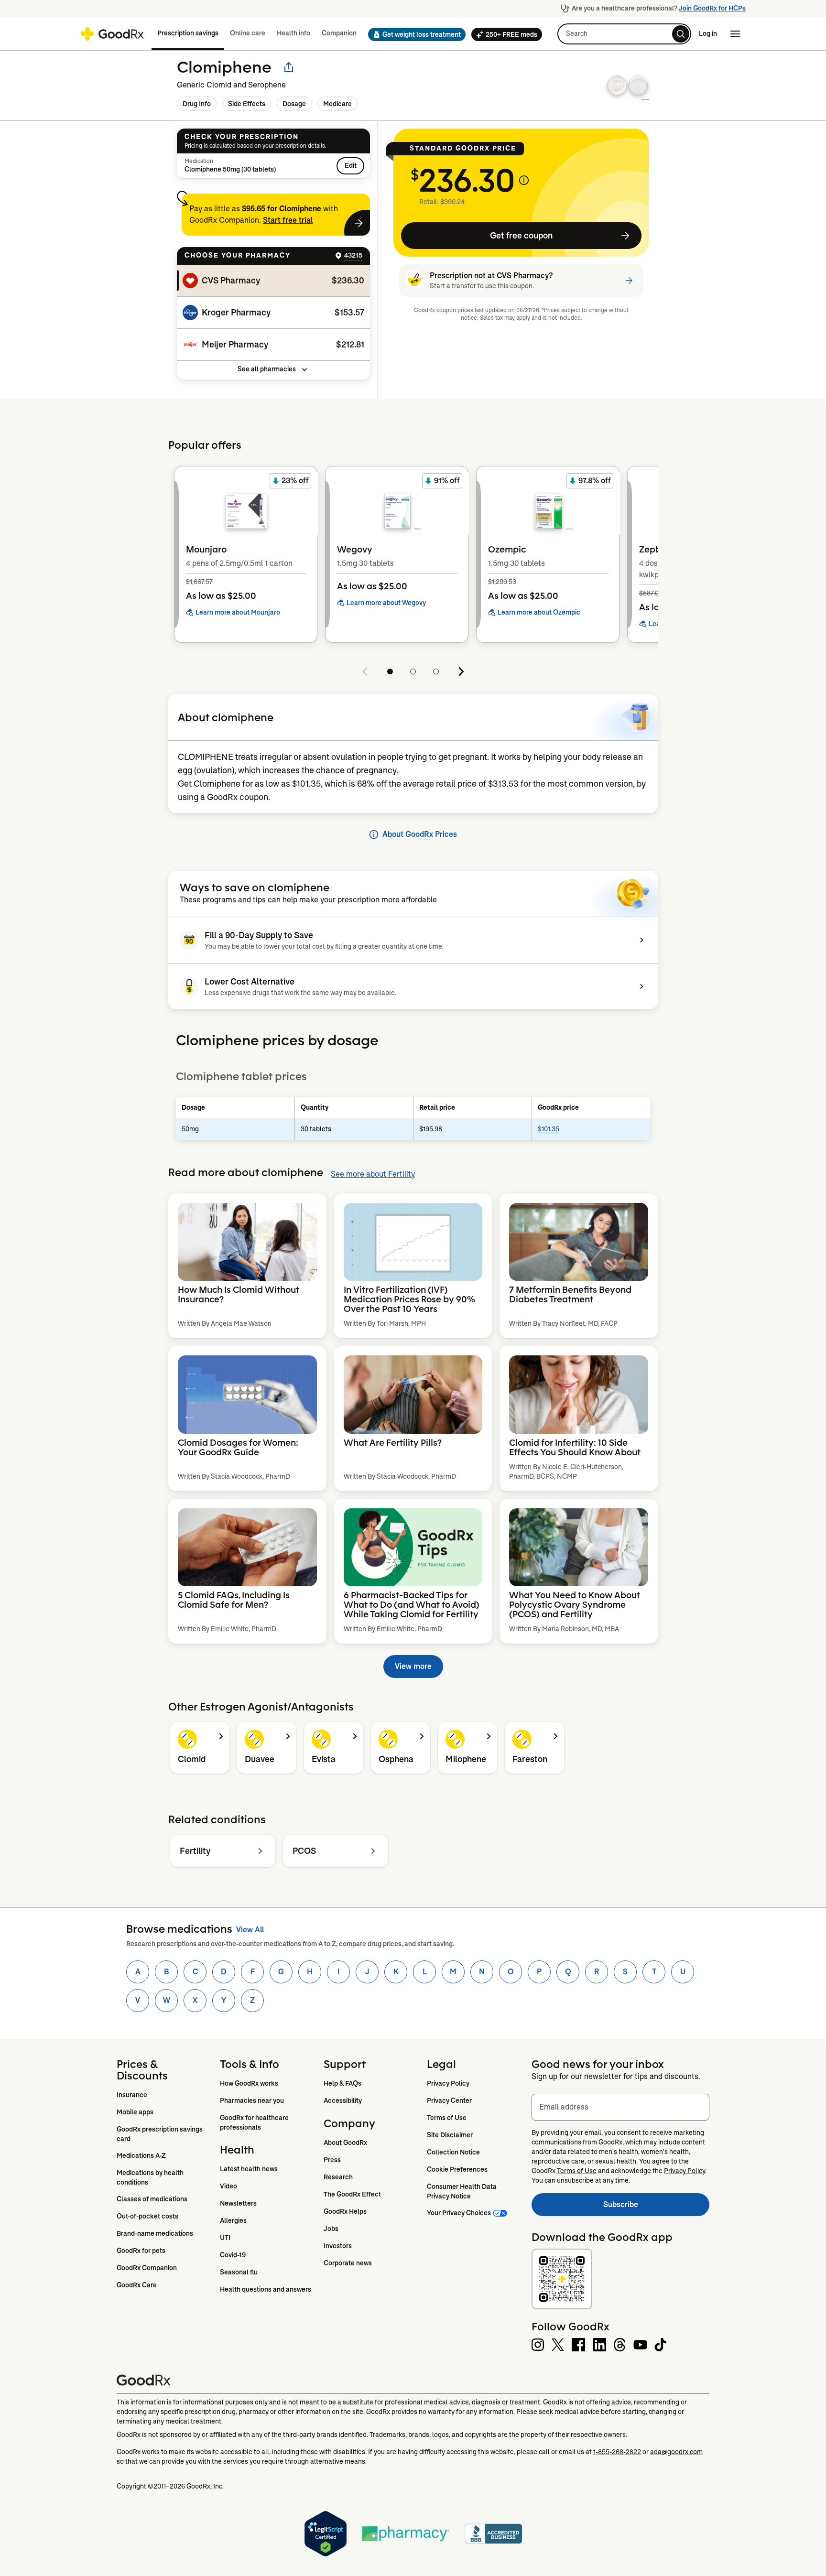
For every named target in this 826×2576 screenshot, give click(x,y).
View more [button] (413, 1666)
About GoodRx (345, 2143)
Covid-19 (233, 2255)
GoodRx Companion (147, 2268)
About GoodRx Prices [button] (420, 834)
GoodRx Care (137, 2285)
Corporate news (348, 2263)
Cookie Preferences (457, 2169)
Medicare (337, 104)
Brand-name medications (155, 2233)
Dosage (294, 104)
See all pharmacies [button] (267, 369)
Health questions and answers (266, 2289)
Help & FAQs (342, 2083)
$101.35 (549, 1129)
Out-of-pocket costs (147, 2216)
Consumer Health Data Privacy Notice (462, 2191)
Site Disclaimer (450, 2135)
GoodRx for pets (141, 2251)
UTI (225, 2238)
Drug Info (197, 104)
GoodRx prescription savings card (160, 2134)
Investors (338, 2246)
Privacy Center (449, 2100)
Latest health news (249, 2169)
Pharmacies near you (252, 2100)
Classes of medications (152, 2199)
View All (250, 1930)
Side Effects (247, 104)
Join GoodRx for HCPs (712, 8)
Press (332, 2160)
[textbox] (620, 2107)
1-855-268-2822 (617, 2452)
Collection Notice (453, 2152)
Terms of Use (447, 2118)
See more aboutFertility (373, 1174)
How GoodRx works (249, 2083)
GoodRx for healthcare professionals (255, 2122)
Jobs (331, 2229)
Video (228, 2186)
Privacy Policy (448, 2083)
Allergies (233, 2220)
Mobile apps (135, 2112)
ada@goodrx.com (676, 2452)
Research (338, 2177)
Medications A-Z (141, 2155)
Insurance (132, 2095)
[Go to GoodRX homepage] (112, 34)
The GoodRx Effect (352, 2194)
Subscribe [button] (656, 2207)
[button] (414, 34)
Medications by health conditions (151, 2177)
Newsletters (238, 2203)
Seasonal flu (239, 2272)
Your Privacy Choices (459, 2213)
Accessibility (343, 2100)
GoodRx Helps (345, 2211)
